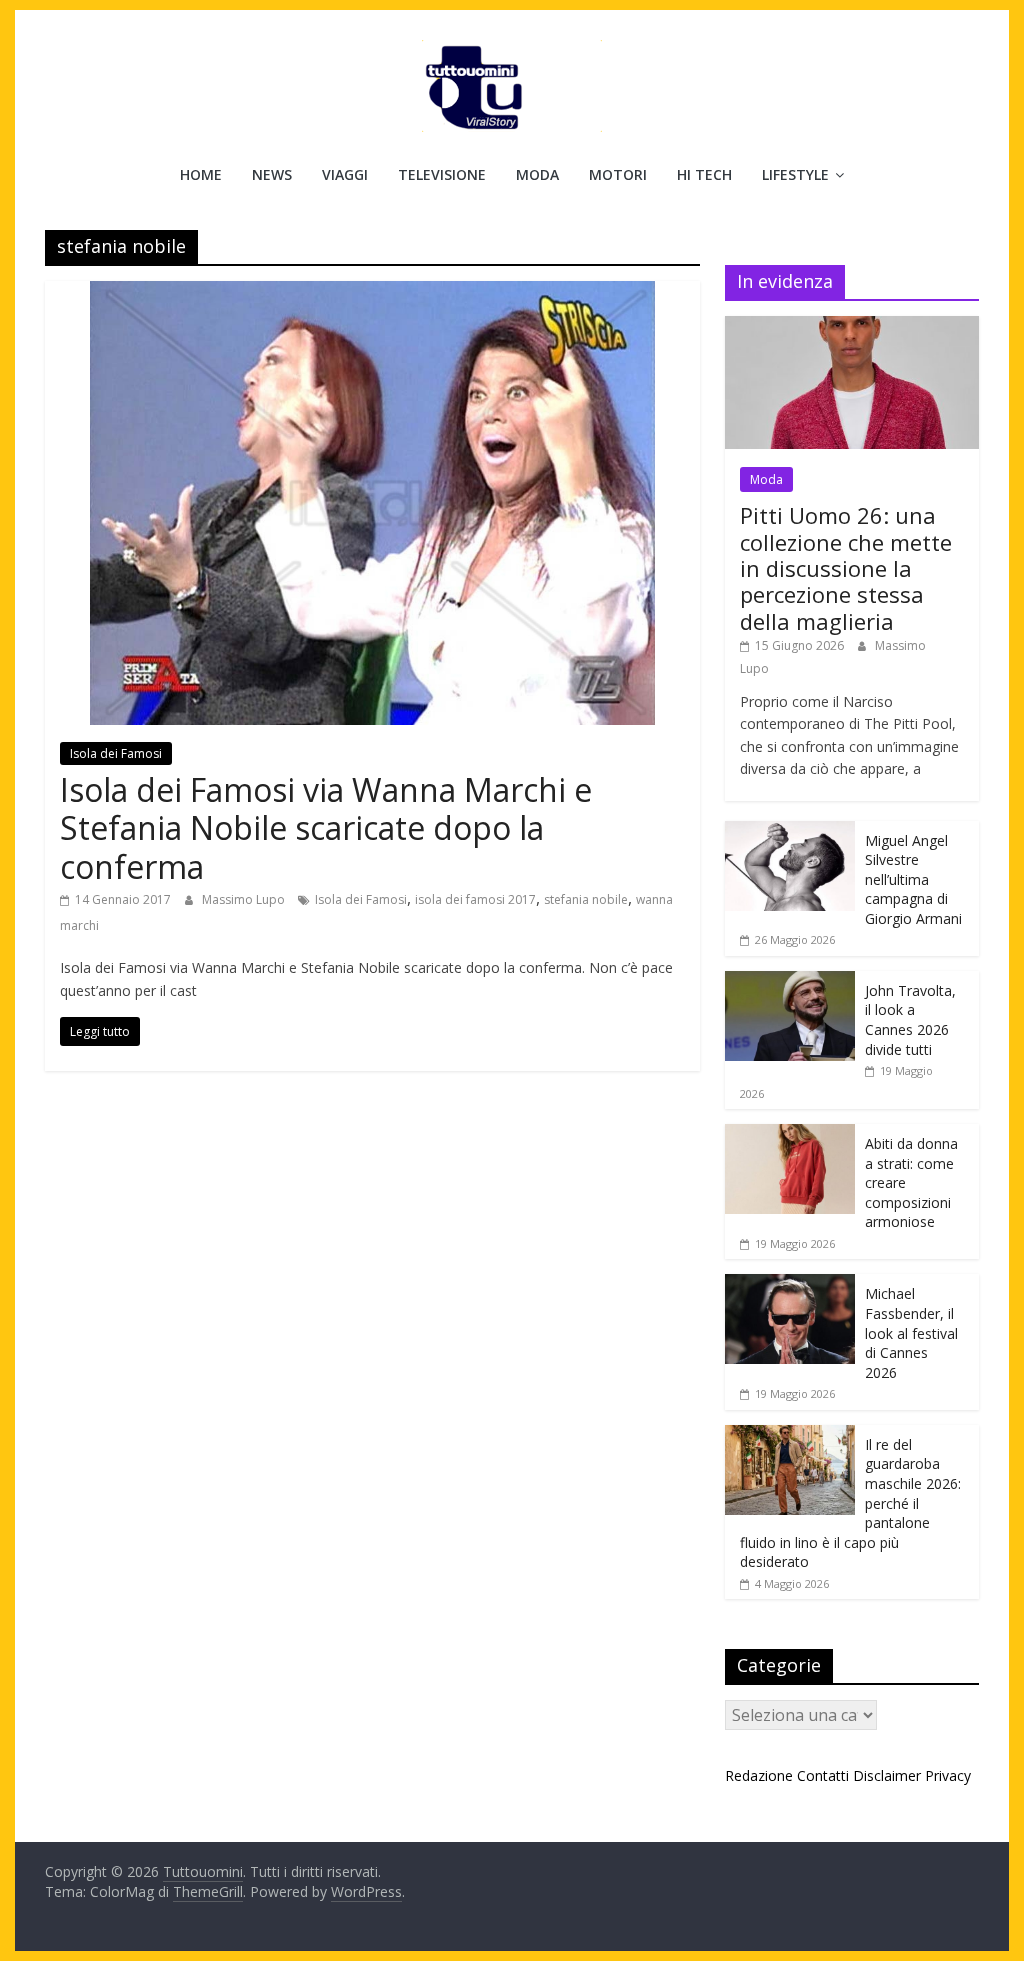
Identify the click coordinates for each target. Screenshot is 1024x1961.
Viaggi (345, 174)
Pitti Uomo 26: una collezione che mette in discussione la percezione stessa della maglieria (846, 568)
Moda (537, 174)
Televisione (442, 174)
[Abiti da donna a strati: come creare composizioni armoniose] (790, 1134)
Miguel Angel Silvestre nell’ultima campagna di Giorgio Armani (913, 879)
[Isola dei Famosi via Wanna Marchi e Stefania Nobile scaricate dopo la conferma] (372, 293)
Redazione (759, 1775)
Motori (618, 174)
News (272, 174)
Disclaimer (887, 1775)
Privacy (948, 1775)
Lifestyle (795, 174)
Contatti (823, 1775)
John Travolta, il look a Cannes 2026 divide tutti (910, 1020)
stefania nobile (586, 899)
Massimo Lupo (245, 899)
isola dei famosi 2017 (475, 899)
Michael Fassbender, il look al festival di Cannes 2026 (911, 1332)
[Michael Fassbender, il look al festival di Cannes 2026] (790, 1284)
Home (201, 174)
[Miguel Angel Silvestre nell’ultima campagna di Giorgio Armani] (790, 831)
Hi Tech (704, 174)
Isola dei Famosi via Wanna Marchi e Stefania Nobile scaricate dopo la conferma (326, 828)
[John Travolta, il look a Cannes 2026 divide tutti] (790, 981)
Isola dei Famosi (116, 753)
